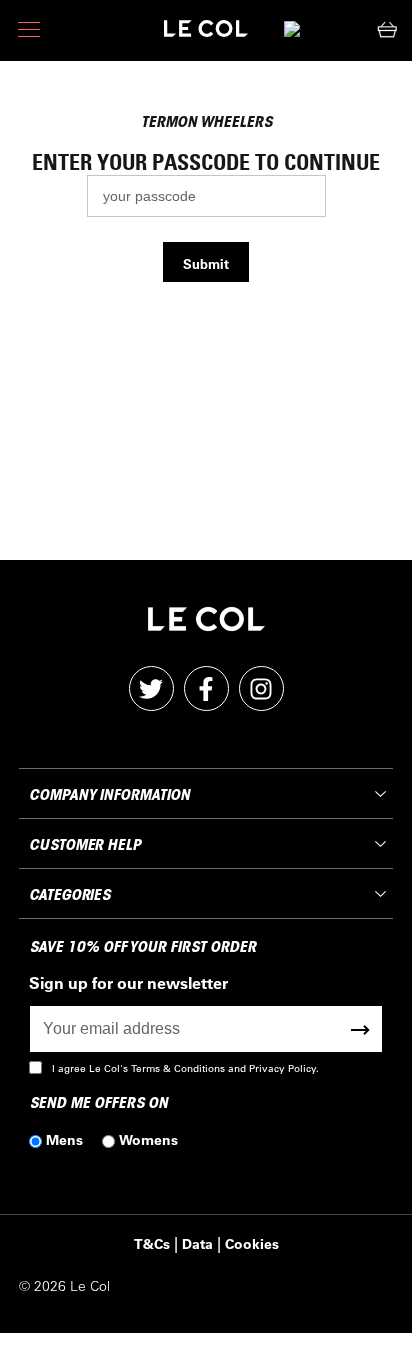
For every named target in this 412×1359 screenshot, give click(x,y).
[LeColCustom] (206, 33)
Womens (148, 1139)
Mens (64, 1139)
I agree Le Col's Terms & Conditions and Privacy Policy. (185, 1068)
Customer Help (85, 845)
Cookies (252, 1243)
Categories (69, 895)
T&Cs (152, 1243)
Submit (206, 263)
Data (197, 1243)
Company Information (109, 795)
